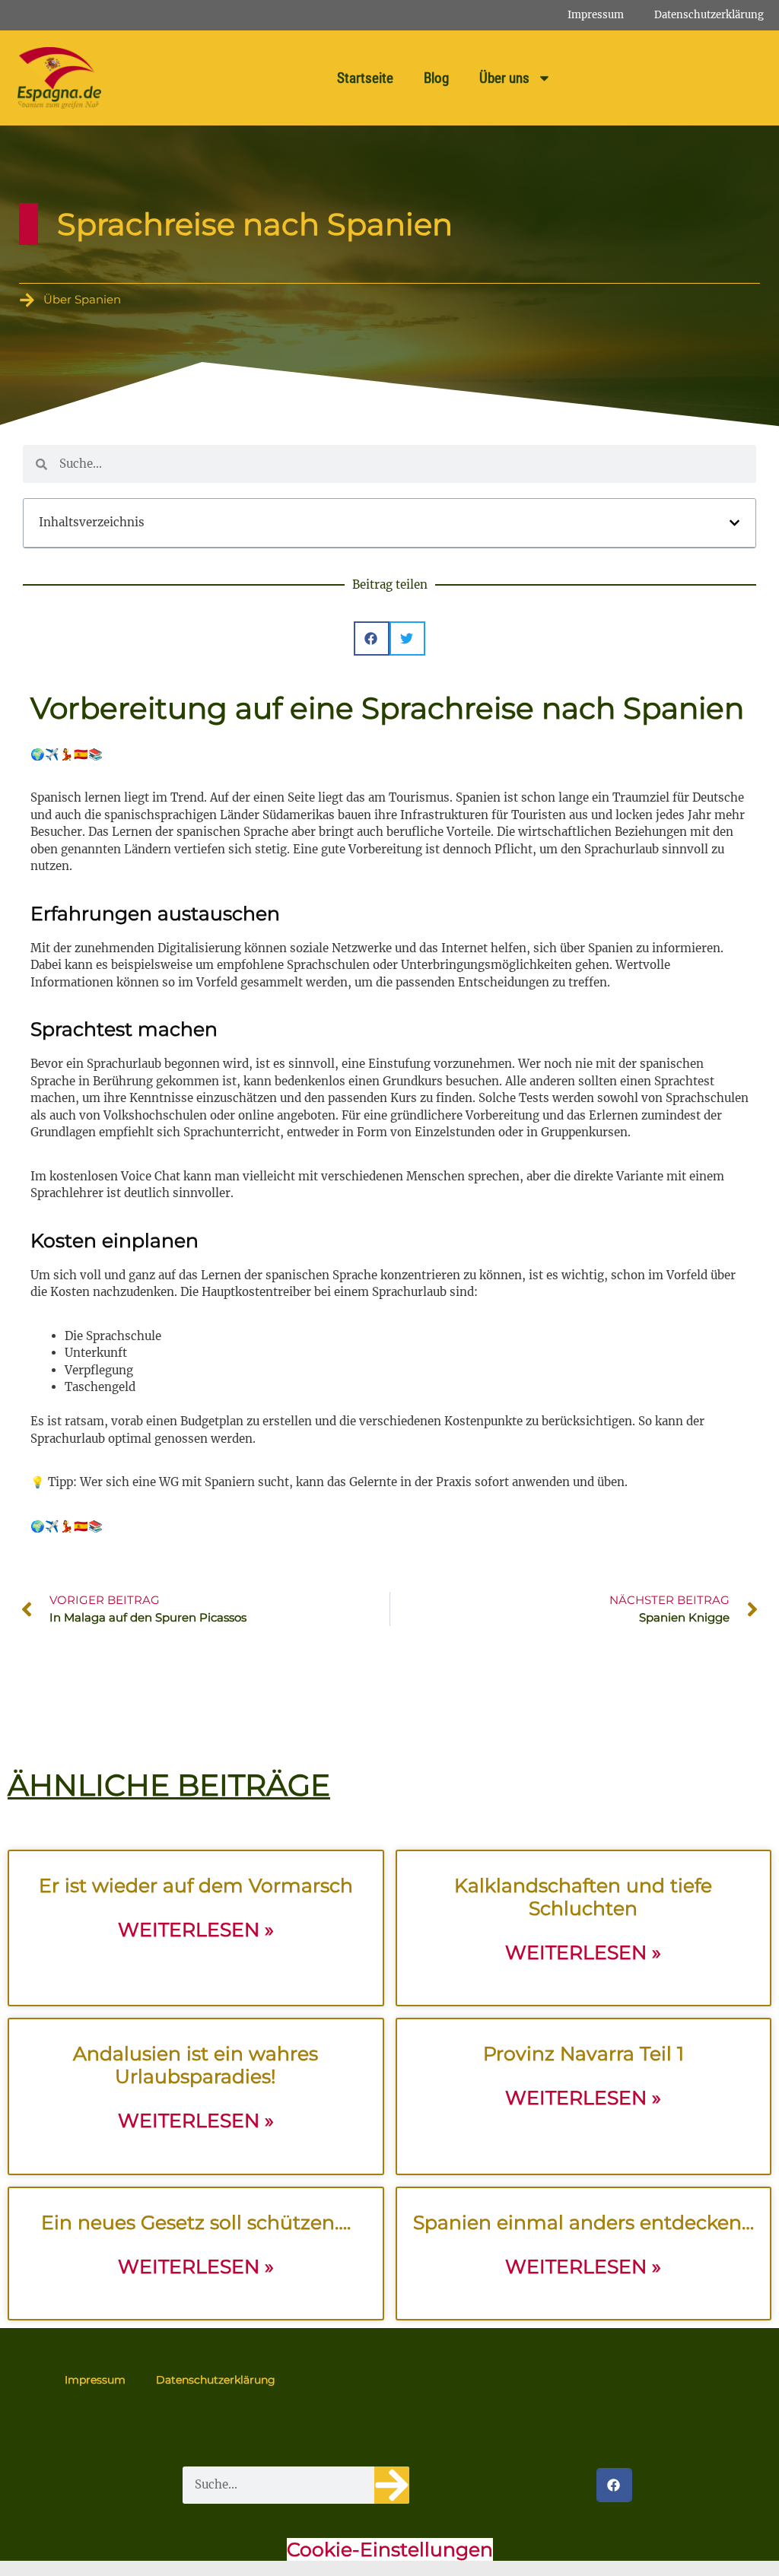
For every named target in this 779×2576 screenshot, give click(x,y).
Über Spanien (82, 299)
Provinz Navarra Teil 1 (583, 2053)
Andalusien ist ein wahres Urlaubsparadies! (196, 2065)
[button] (734, 523)
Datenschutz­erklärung (709, 15)
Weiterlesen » (196, 1930)
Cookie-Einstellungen (390, 2549)
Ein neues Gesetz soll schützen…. (196, 2222)
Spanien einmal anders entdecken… (583, 2222)
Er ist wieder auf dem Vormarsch (196, 1885)
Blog (436, 78)
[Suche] (392, 2485)
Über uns (504, 78)
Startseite (365, 78)
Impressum (596, 15)
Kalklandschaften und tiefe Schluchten (583, 1897)
